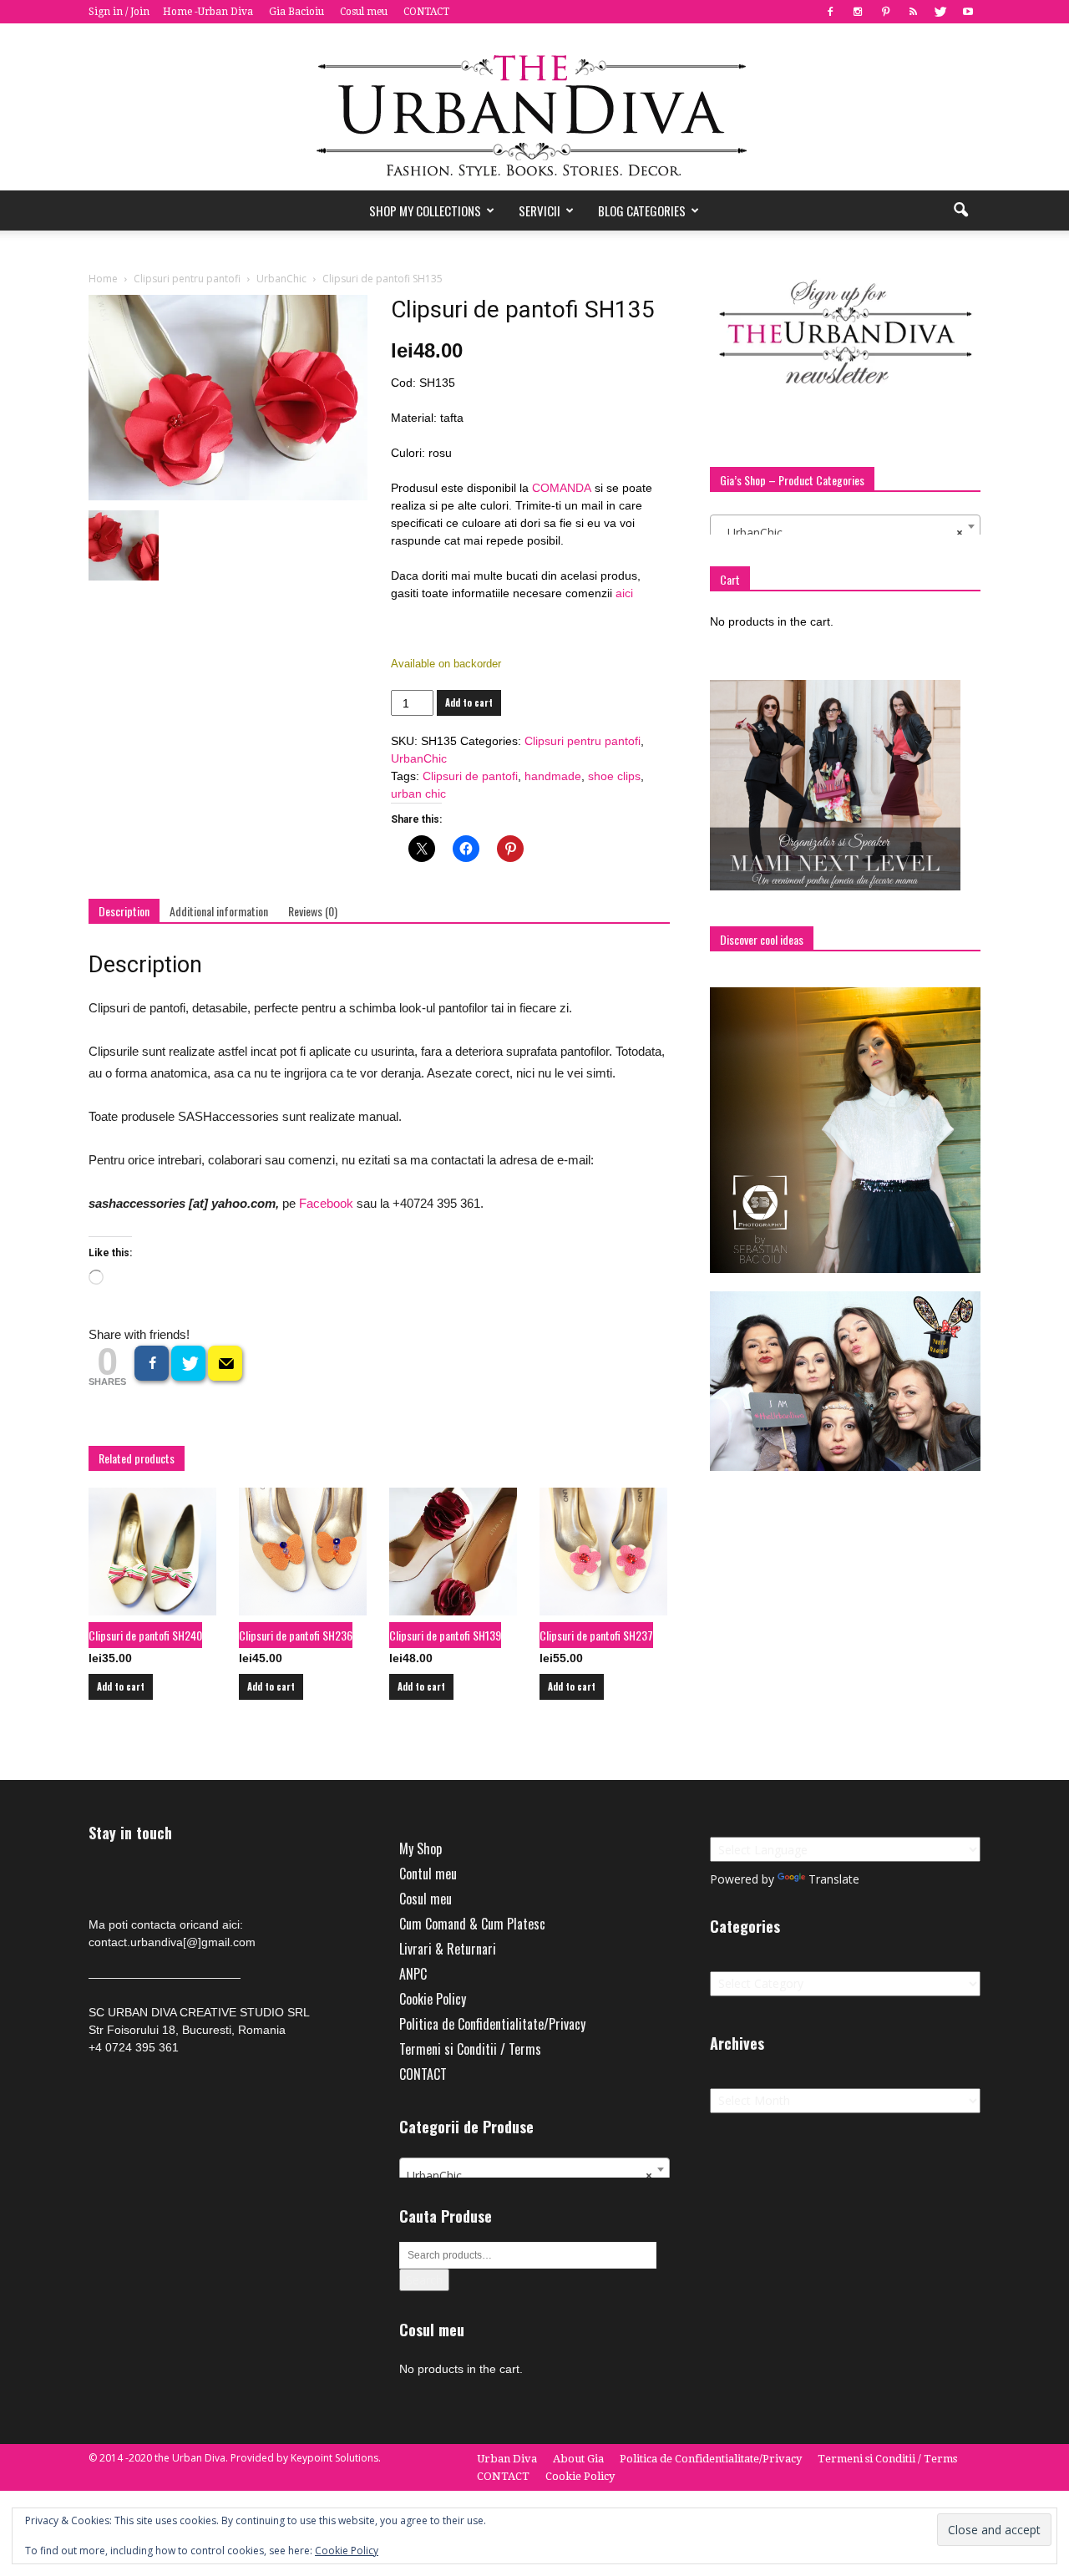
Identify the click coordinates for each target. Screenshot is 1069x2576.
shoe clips (614, 776)
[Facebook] (830, 12)
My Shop (421, 1848)
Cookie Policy (433, 1999)
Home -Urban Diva (208, 12)
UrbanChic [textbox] (840, 532)
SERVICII (540, 210)
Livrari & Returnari (448, 1949)
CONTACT (426, 12)
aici (623, 593)
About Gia (578, 2459)
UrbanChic (281, 279)
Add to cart (469, 702)
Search (424, 2280)
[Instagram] (858, 12)
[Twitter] (940, 12)
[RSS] (913, 12)
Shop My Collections (425, 210)
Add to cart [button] (121, 1686)
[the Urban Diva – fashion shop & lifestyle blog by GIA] (534, 107)
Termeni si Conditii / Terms (470, 2049)
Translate (834, 1879)
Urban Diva (507, 2459)
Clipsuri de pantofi (470, 776)
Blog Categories (642, 210)
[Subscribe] (225, 1363)
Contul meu (428, 1874)
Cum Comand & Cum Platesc (472, 1924)
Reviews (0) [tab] (313, 911)
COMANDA (563, 488)
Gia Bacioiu (296, 12)
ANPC (413, 1974)
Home (103, 279)
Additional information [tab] (219, 911)
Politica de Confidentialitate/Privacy (492, 2024)
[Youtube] (968, 12)
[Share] (152, 1363)
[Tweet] (188, 1363)
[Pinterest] (885, 12)
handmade (553, 776)
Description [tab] (124, 911)
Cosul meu (364, 12)
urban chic (418, 794)
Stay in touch (130, 1833)
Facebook (326, 1203)
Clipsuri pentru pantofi (187, 279)
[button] (960, 210)
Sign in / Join (119, 12)
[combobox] (845, 526)
